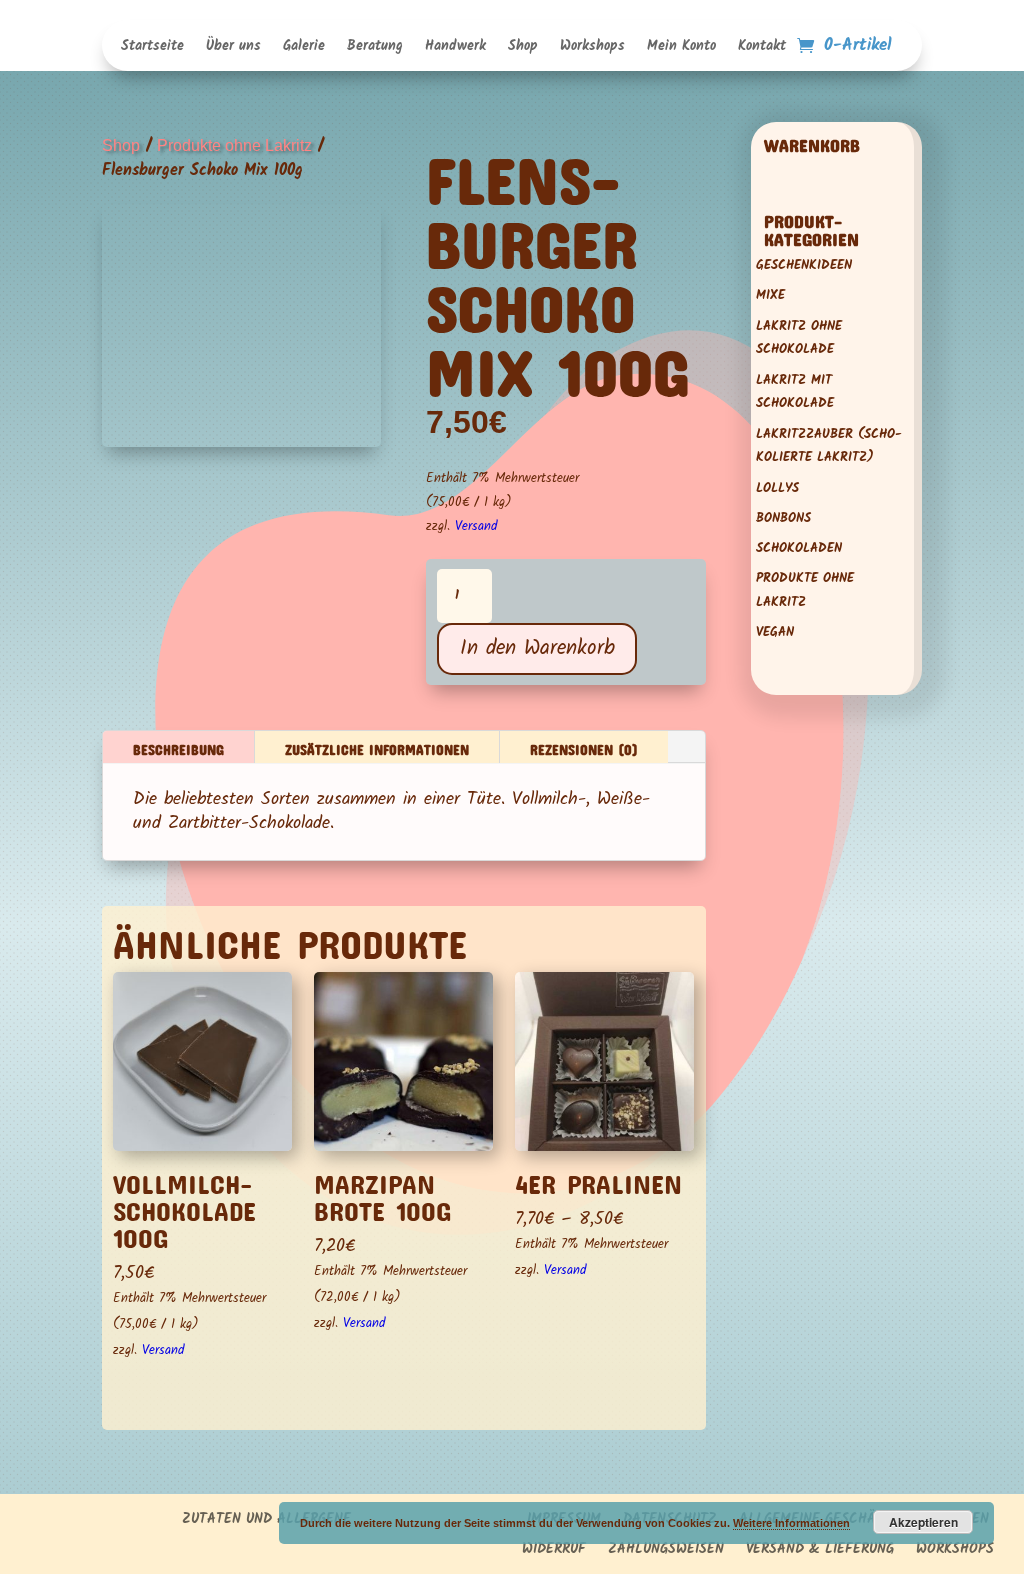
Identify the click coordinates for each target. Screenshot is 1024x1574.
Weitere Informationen (791, 1523)
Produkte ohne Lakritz (234, 145)
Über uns (233, 48)
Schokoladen (799, 548)
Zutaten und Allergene (266, 1521)
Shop (523, 48)
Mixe (770, 295)
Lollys (777, 488)
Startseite (152, 48)
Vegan (775, 632)
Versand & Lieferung (820, 1551)
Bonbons (783, 518)
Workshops (592, 48)
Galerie (304, 48)
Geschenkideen (804, 265)
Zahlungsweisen (666, 1551)
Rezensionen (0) (584, 746)
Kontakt (762, 48)
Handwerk (455, 48)
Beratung (375, 48)
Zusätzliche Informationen (377, 746)
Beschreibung (178, 746)
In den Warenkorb (537, 648)
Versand (476, 526)
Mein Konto (681, 48)
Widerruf (554, 1551)
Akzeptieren (923, 1522)
